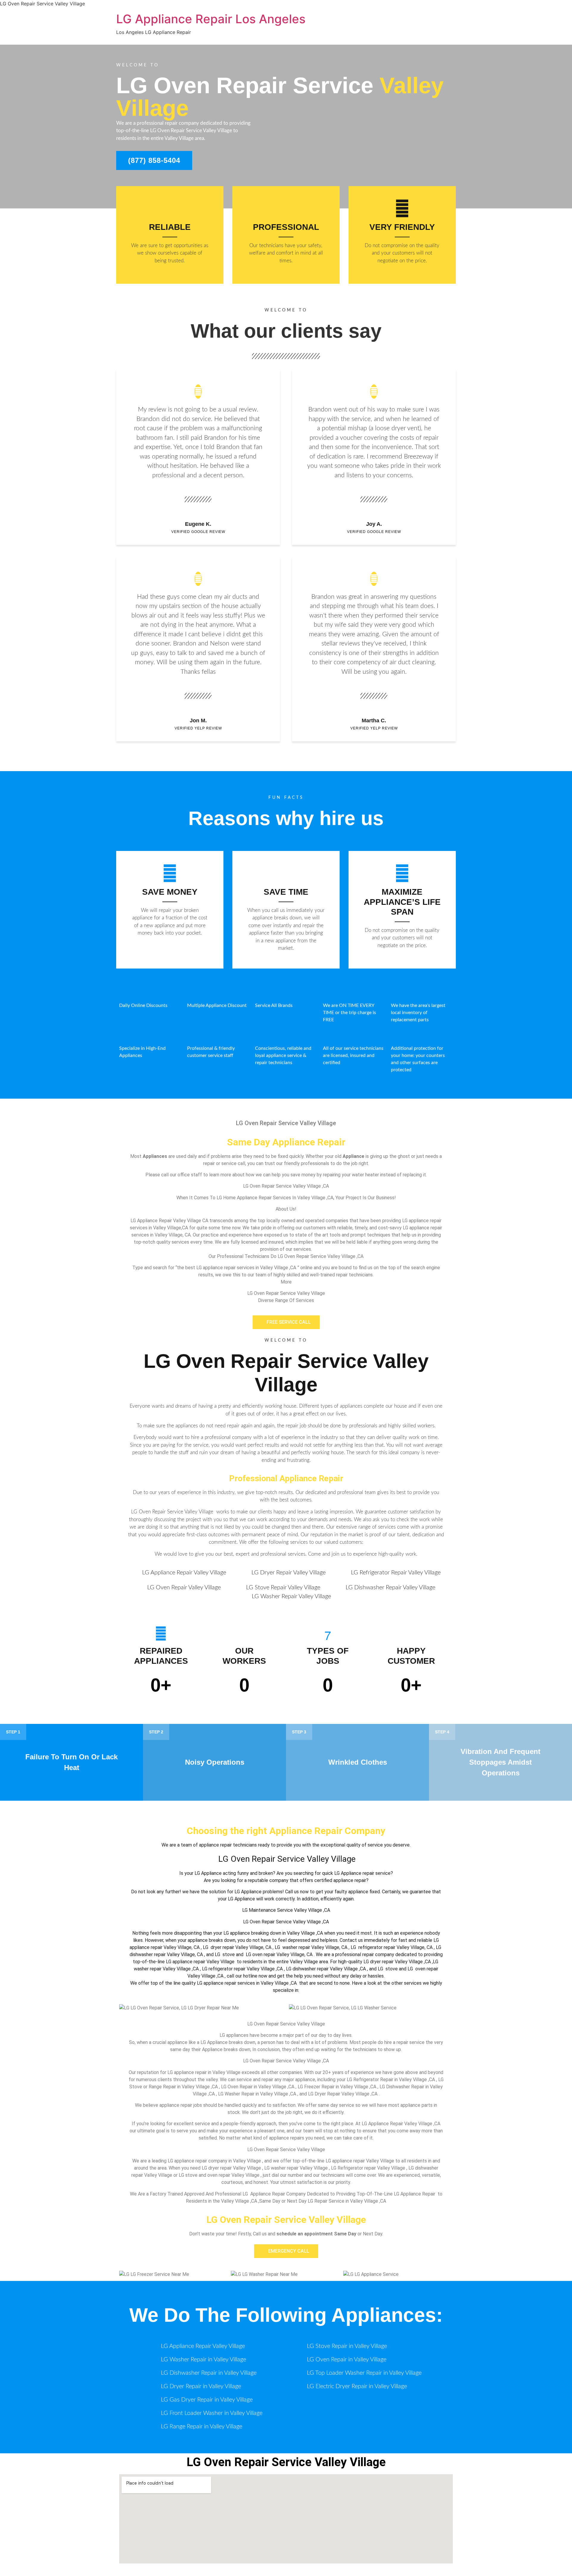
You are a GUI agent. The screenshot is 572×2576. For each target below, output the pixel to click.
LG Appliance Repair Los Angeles (211, 19)
